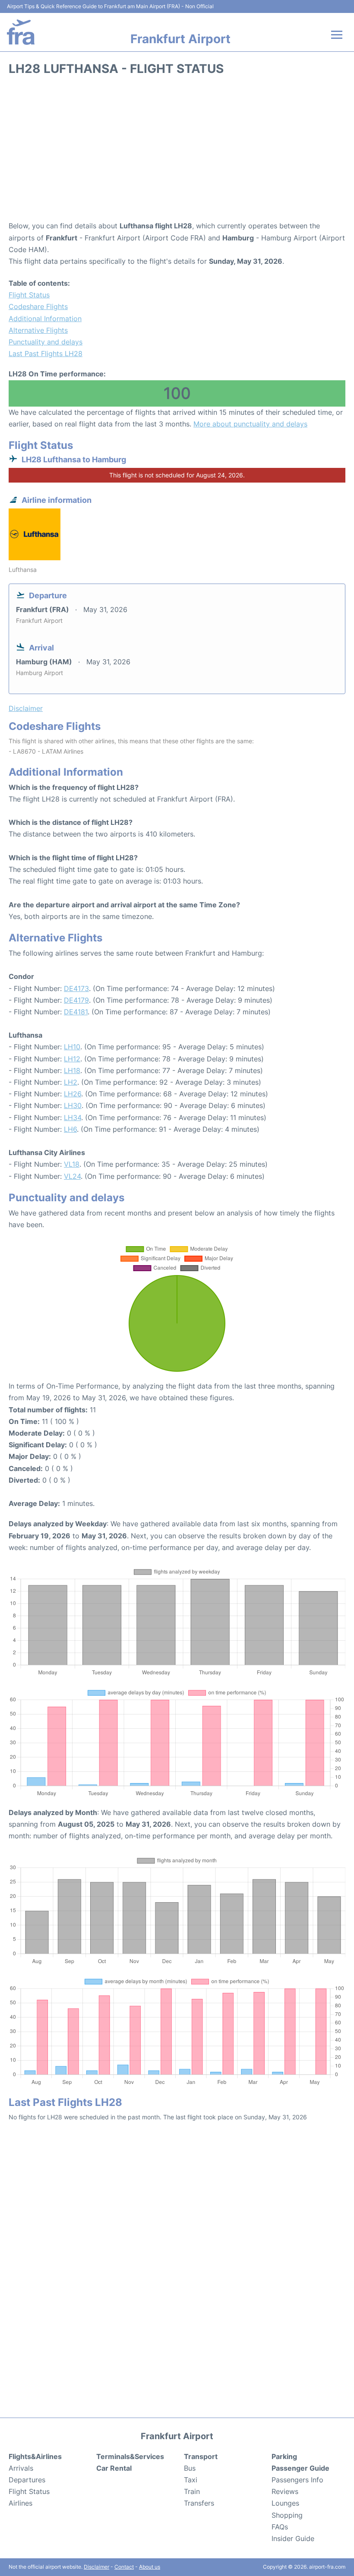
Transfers (199, 2503)
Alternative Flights (38, 330)
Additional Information (45, 319)
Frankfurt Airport (180, 39)
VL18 (72, 1164)
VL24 (72, 1176)
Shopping (287, 2515)
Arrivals (21, 2468)
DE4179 (76, 1000)
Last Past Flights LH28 (46, 354)
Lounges (285, 2503)
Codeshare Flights (38, 306)
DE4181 (76, 1012)
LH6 (70, 1129)
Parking (284, 2456)
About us (150, 2567)
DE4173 (76, 988)
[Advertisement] (177, 151)
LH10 (72, 1047)
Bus (190, 2468)
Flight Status (29, 295)
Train (192, 2491)
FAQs (280, 2527)
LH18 (72, 1070)
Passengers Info (297, 2480)
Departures (27, 2480)
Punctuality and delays (46, 342)
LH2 (71, 1082)
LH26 (73, 1094)
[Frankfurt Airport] (21, 32)
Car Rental (114, 2468)
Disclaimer (96, 2567)
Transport (201, 2456)
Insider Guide (293, 2538)
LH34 (73, 1118)
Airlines (21, 2503)
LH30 (73, 1105)
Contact (124, 2567)
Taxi (191, 2480)
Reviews (285, 2491)
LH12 (72, 1059)
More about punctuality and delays (250, 424)
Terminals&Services (130, 2456)
